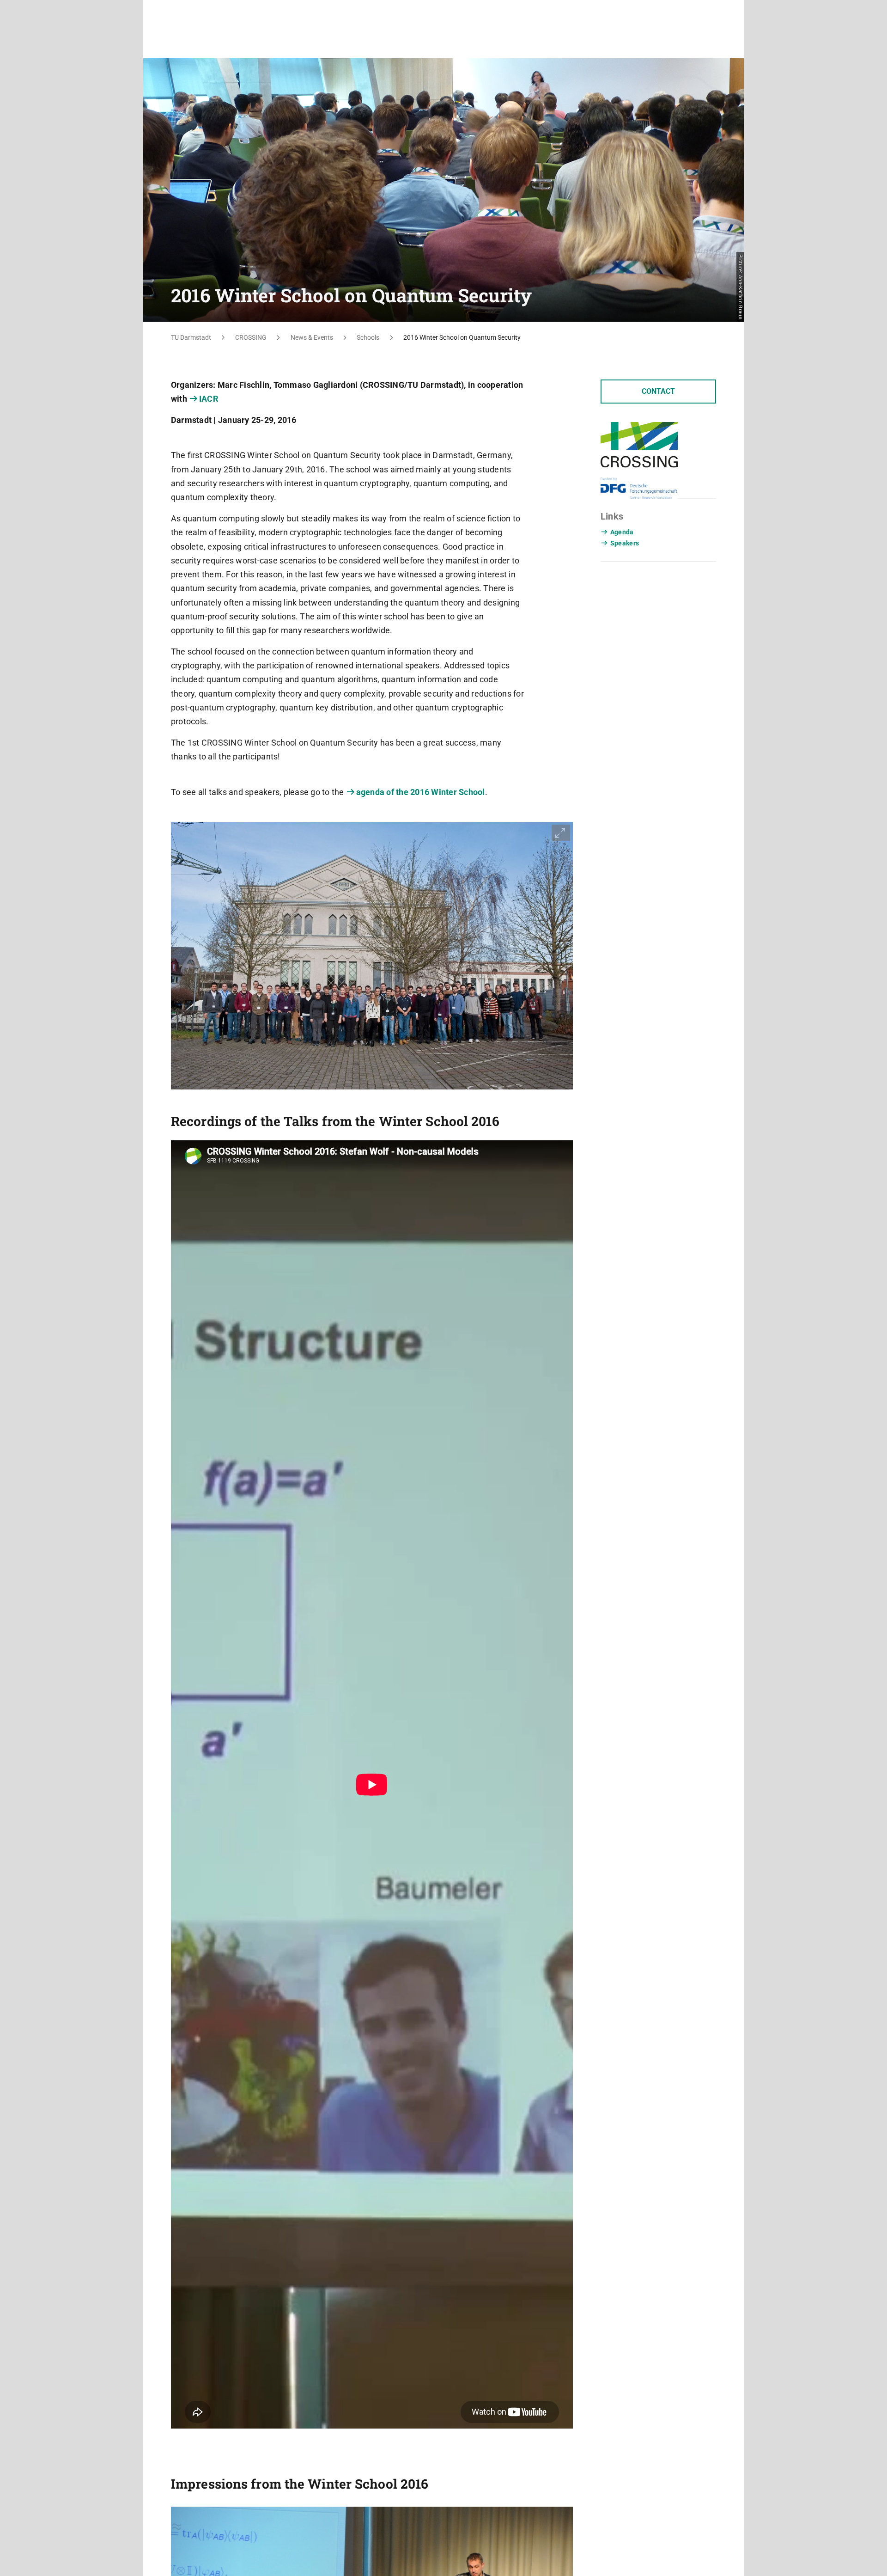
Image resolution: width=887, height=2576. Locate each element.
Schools (368, 337)
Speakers (625, 543)
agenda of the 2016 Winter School (421, 792)
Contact (658, 391)
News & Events (312, 337)
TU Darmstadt (191, 337)
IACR (209, 399)
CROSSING (251, 337)
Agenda (622, 532)
